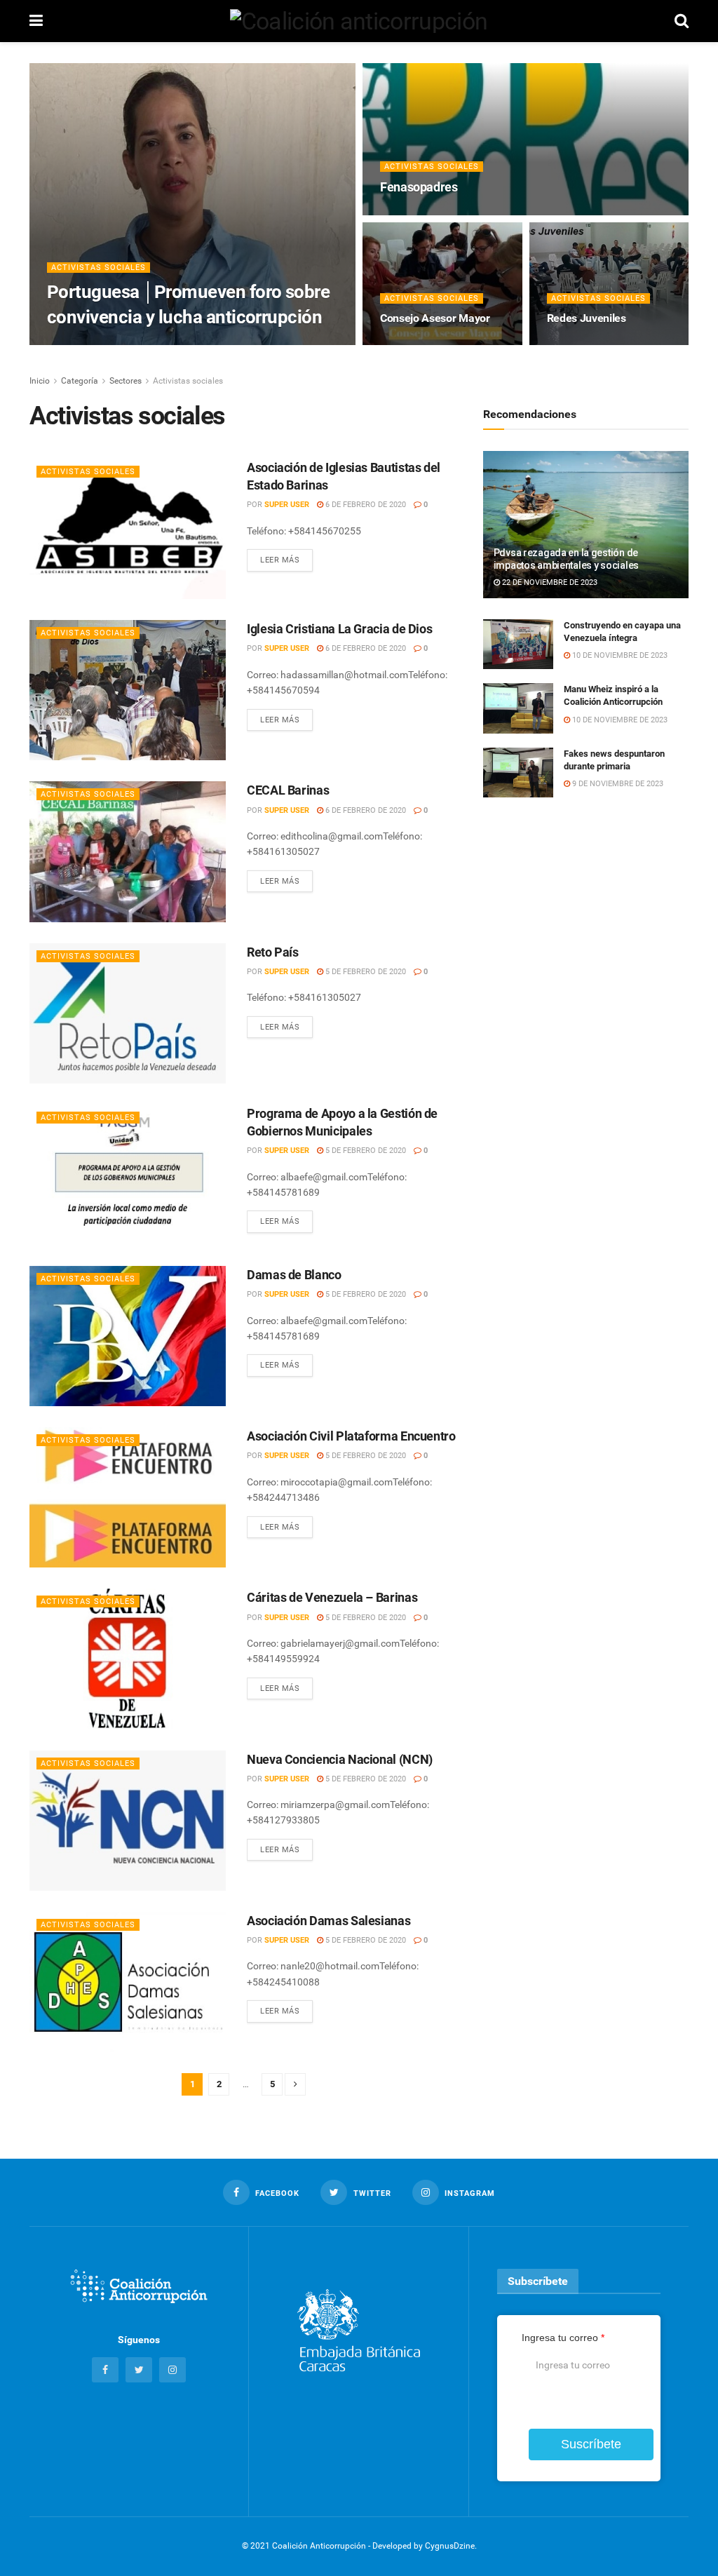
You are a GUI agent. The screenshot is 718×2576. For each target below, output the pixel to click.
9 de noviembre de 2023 (617, 784)
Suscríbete (591, 2444)
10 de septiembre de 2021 (237, 344)
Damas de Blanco (294, 1275)
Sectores (126, 381)
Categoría (80, 381)
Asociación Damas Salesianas (328, 1921)
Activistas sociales (99, 268)
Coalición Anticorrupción (118, 344)
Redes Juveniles (587, 318)
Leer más (280, 560)
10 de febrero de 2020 (430, 214)
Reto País (273, 952)
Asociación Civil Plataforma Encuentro (351, 1436)
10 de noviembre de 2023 (619, 655)
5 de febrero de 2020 (365, 972)
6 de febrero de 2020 (428, 344)
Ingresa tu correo (563, 2338)
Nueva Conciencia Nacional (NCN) (340, 1759)
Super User (287, 505)
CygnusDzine (450, 2546)
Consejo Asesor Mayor (435, 318)
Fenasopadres (419, 187)
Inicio (40, 381)
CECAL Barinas (288, 790)
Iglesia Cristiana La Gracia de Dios (339, 629)
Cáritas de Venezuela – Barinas (332, 1597)
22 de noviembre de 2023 (549, 582)
